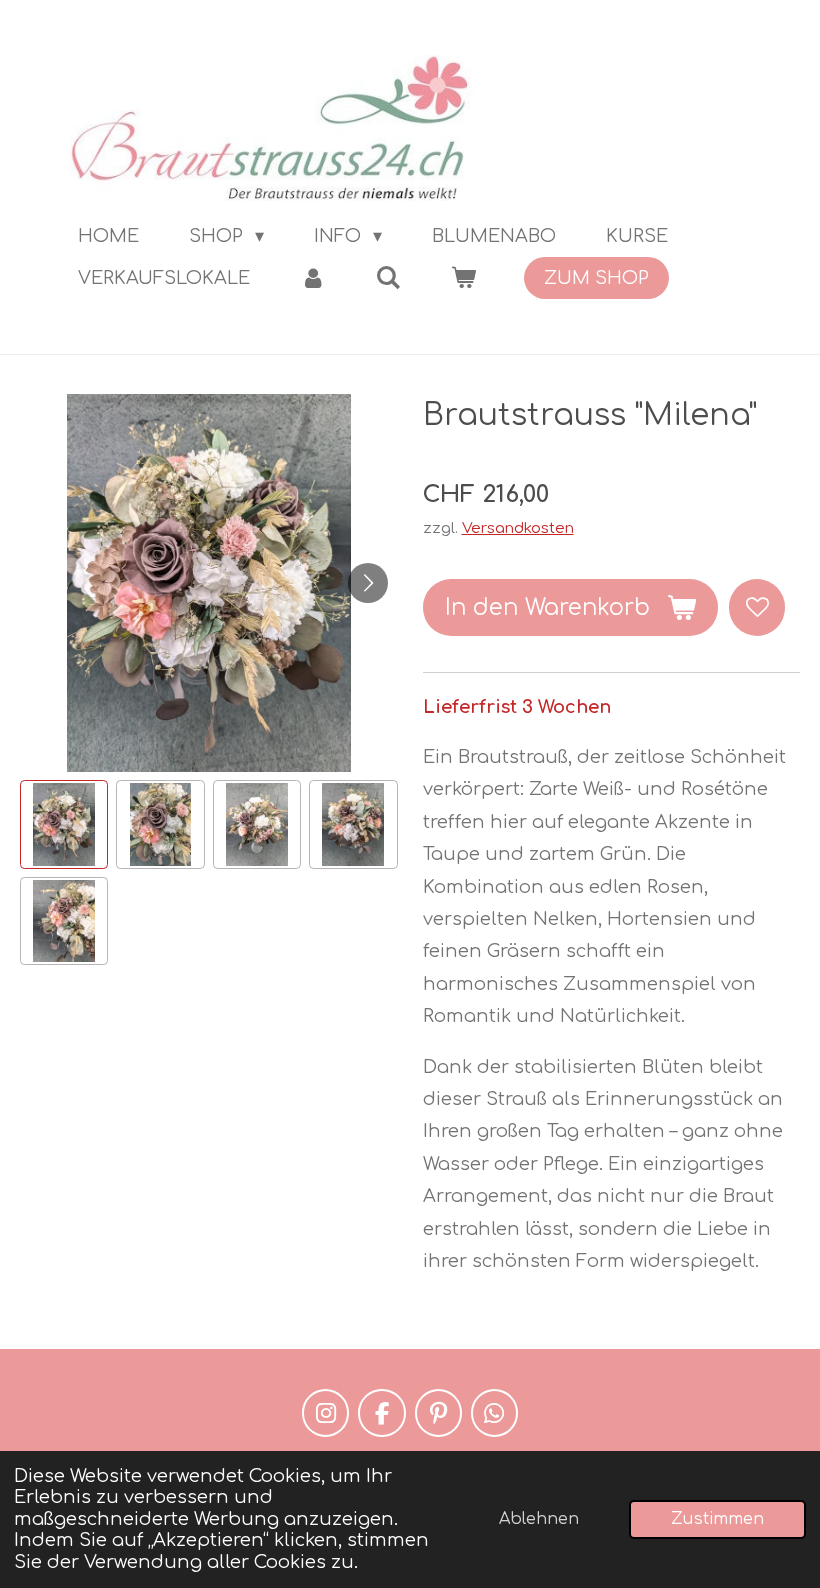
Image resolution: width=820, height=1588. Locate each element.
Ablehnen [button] (539, 1519)
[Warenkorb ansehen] (462, 278)
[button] (64, 824)
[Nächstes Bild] (368, 583)
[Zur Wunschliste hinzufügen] (757, 607)
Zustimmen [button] (717, 1519)
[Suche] (387, 278)
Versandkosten (518, 528)
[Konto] (312, 278)
